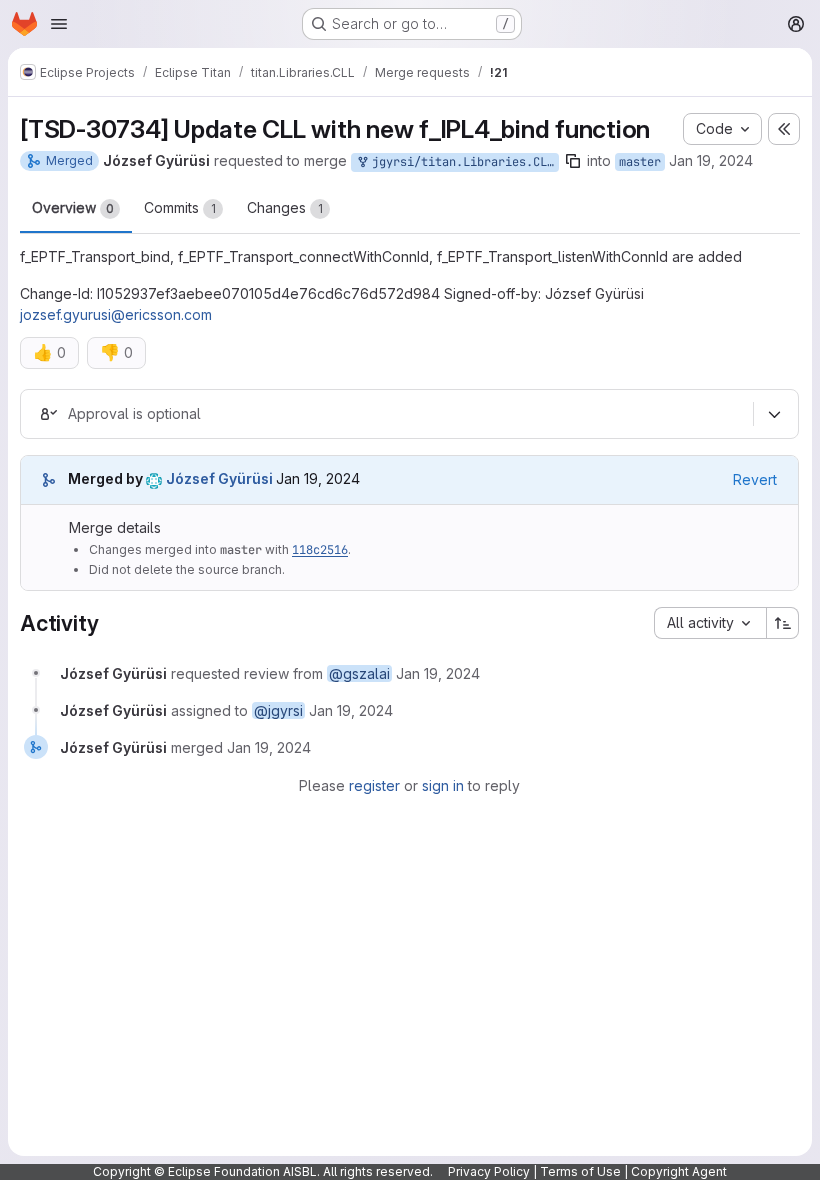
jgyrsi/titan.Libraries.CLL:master (462, 162)
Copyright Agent (679, 1171)
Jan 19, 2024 (711, 160)
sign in (443, 785)
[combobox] (710, 623)
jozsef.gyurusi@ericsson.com (116, 314)
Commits (180, 207)
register (374, 785)
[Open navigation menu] (59, 24)
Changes (285, 207)
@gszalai (359, 673)
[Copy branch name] (573, 161)
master (640, 162)
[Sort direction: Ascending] (783, 623)
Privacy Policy (489, 1171)
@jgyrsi (278, 710)
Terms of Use (580, 1171)
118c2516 (320, 550)
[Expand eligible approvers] (774, 414)
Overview (73, 207)
